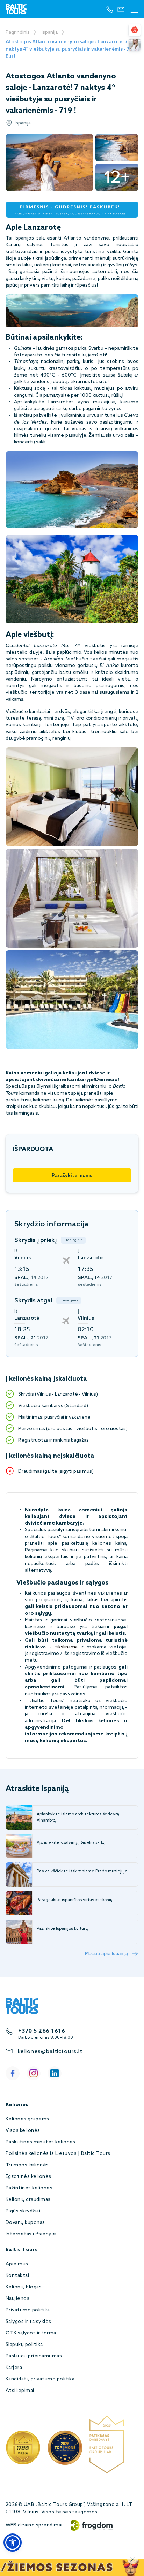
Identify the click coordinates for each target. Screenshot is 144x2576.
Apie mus (17, 2264)
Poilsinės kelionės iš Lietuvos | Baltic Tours (58, 2154)
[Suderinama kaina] (135, 30)
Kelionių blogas (24, 2287)
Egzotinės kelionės (28, 2177)
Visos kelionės (23, 2131)
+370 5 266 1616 (42, 2031)
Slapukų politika (24, 2345)
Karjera (14, 2368)
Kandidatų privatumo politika (40, 2379)
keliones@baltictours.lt (50, 2051)
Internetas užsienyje (31, 2234)
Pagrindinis (18, 33)
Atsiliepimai (20, 2391)
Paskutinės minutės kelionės (41, 2142)
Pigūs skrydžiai (23, 2211)
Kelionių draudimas (28, 2200)
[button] (13, 2543)
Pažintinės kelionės (29, 2188)
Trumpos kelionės (27, 2165)
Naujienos (17, 2299)
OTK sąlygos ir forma (31, 2333)
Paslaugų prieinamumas (34, 2356)
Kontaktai (17, 2276)
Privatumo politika (28, 2310)
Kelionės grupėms (27, 2119)
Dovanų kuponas (25, 2223)
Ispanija (50, 33)
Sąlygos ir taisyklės (28, 2322)
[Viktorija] (135, 45)
